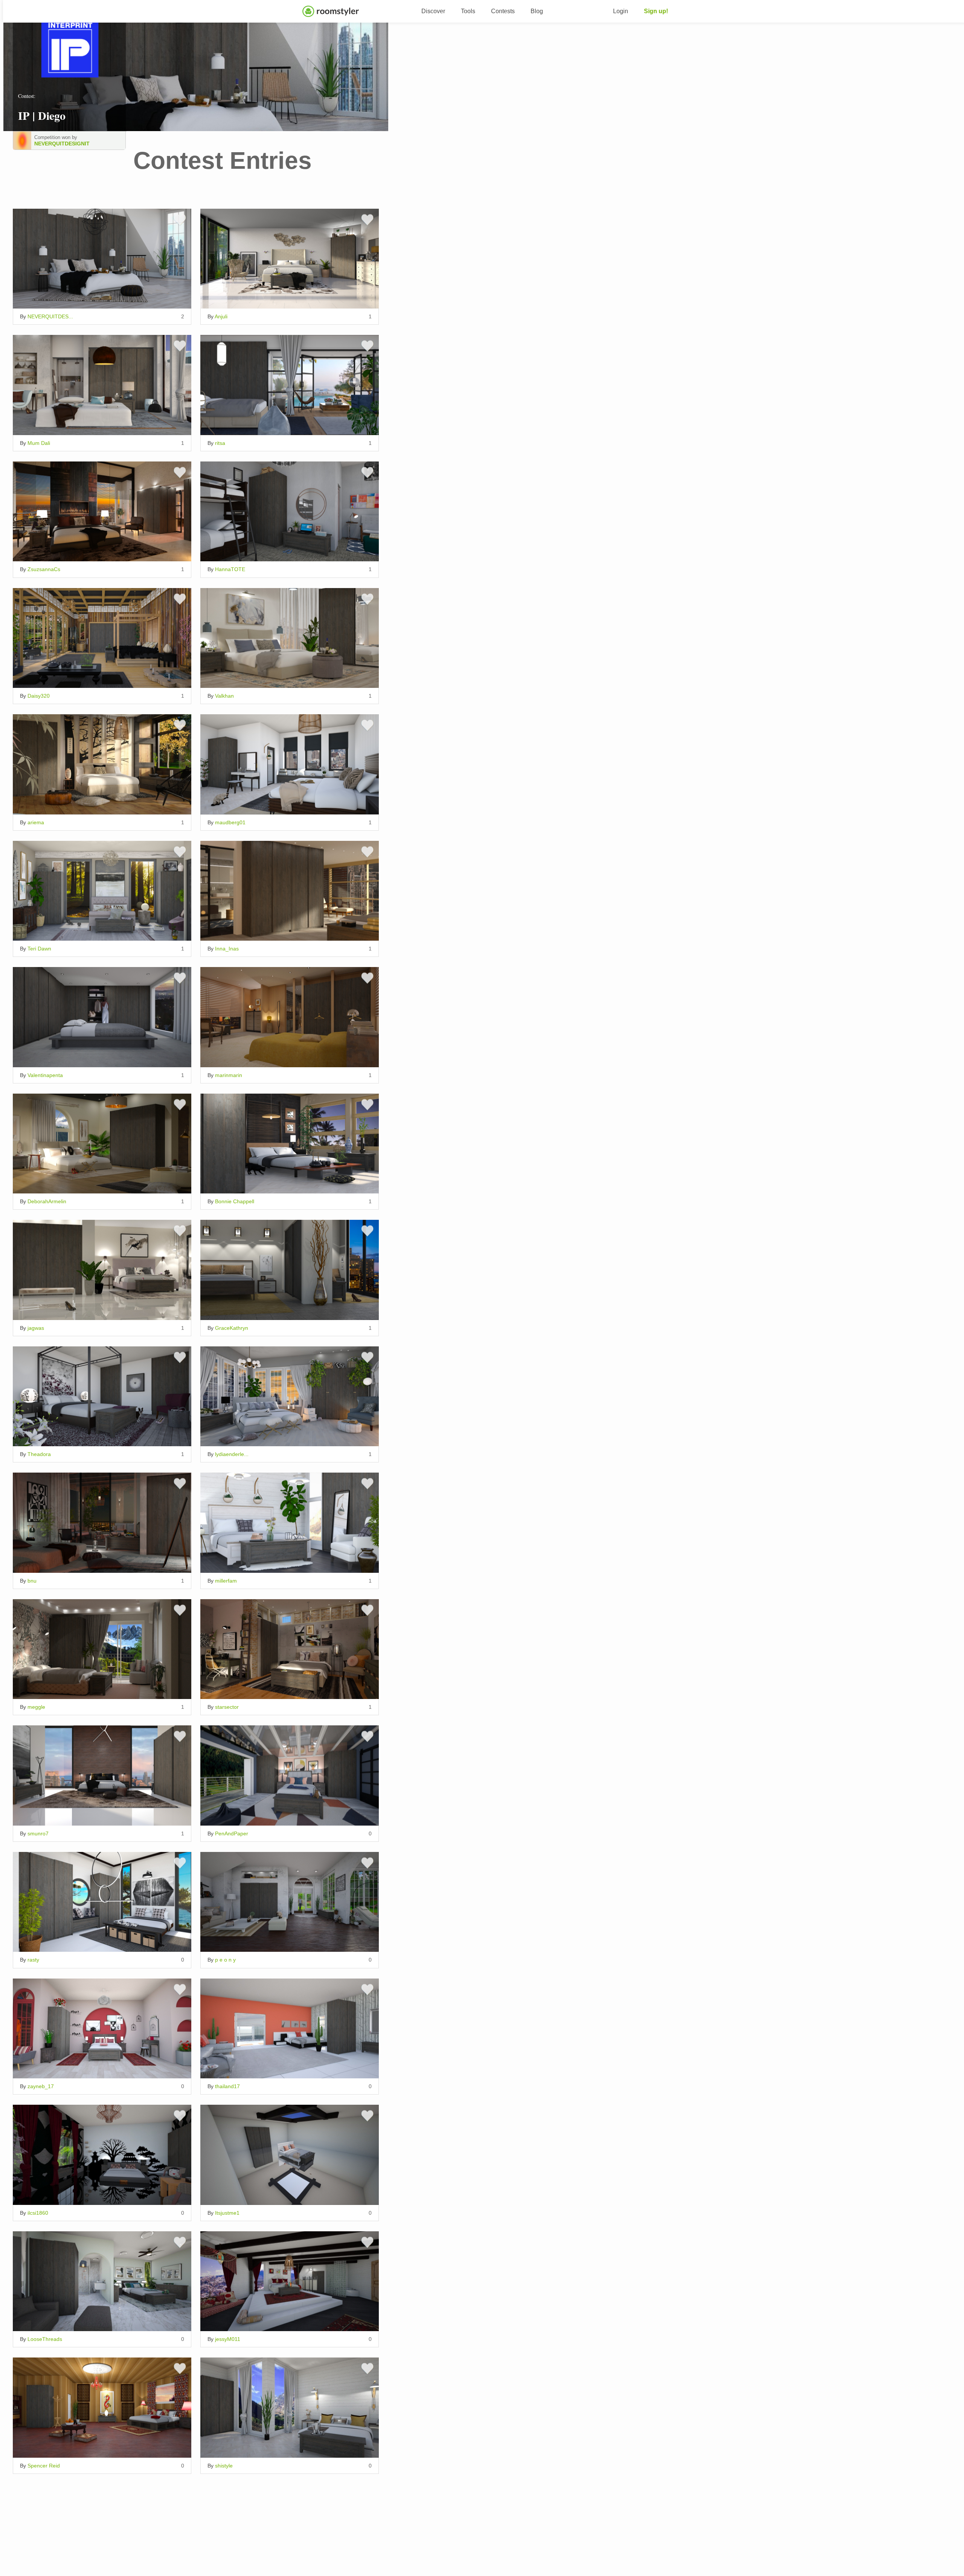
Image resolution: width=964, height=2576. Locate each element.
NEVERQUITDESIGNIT (61, 144)
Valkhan (224, 696)
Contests (503, 11)
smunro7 (38, 1833)
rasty (33, 1960)
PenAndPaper (232, 1833)
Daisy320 (39, 696)
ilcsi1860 (38, 2213)
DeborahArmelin (47, 1201)
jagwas (36, 1328)
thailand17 (227, 2086)
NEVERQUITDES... (50, 316)
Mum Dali (39, 443)
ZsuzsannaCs (44, 569)
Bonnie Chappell (235, 1201)
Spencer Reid (44, 2466)
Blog (537, 11)
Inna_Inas (227, 949)
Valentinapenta (45, 1075)
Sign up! (656, 11)
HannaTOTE (230, 569)
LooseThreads (45, 2339)
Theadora (39, 1454)
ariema (36, 822)
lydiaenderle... (232, 1454)
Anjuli (221, 316)
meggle (36, 1707)
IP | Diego (42, 115)
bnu (32, 1581)
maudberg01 (230, 822)
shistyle (224, 2466)
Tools (468, 11)
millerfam (226, 1581)
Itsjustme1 (227, 2213)
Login (621, 11)
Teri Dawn (39, 949)
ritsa (220, 443)
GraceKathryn (232, 1328)
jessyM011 (228, 2339)
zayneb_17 (41, 2086)
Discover (433, 11)
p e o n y (225, 1960)
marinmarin (229, 1075)
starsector (227, 1707)
